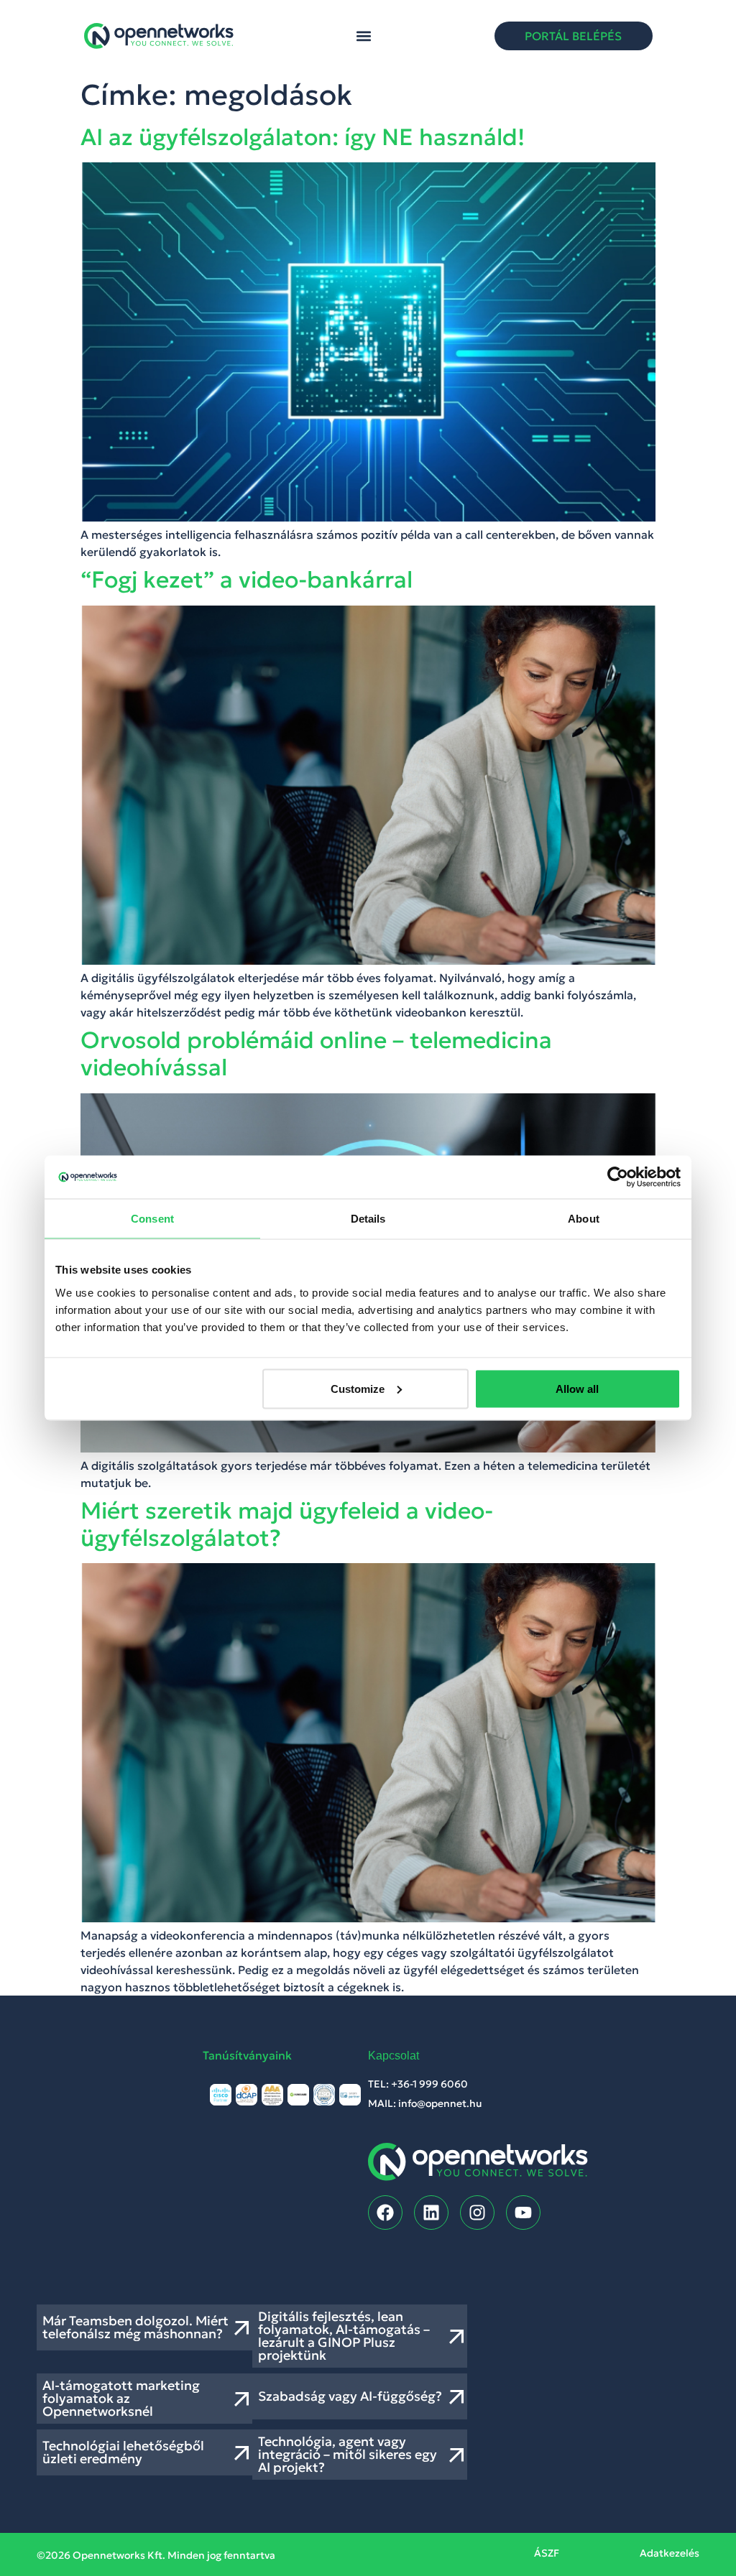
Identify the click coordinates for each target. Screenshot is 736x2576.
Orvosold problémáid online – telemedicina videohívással (316, 1054)
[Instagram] (477, 2213)
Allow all (577, 1388)
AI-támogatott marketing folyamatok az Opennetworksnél (121, 2398)
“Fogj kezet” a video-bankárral (247, 580)
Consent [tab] (152, 1219)
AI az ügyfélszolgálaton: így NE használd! (303, 137)
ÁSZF (547, 2553)
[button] (364, 36)
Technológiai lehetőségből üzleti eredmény (123, 2452)
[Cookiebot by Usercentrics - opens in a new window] (618, 1177)
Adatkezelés (670, 2553)
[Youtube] (523, 2213)
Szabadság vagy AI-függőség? (350, 2396)
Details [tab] (368, 1219)
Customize (358, 1388)
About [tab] (584, 1219)
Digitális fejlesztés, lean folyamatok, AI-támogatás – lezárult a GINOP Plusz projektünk (344, 2336)
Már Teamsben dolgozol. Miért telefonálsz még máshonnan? (135, 2327)
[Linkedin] (431, 2213)
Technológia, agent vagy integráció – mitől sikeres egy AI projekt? (348, 2454)
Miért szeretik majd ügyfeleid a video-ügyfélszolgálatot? (287, 1524)
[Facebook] (385, 2213)
